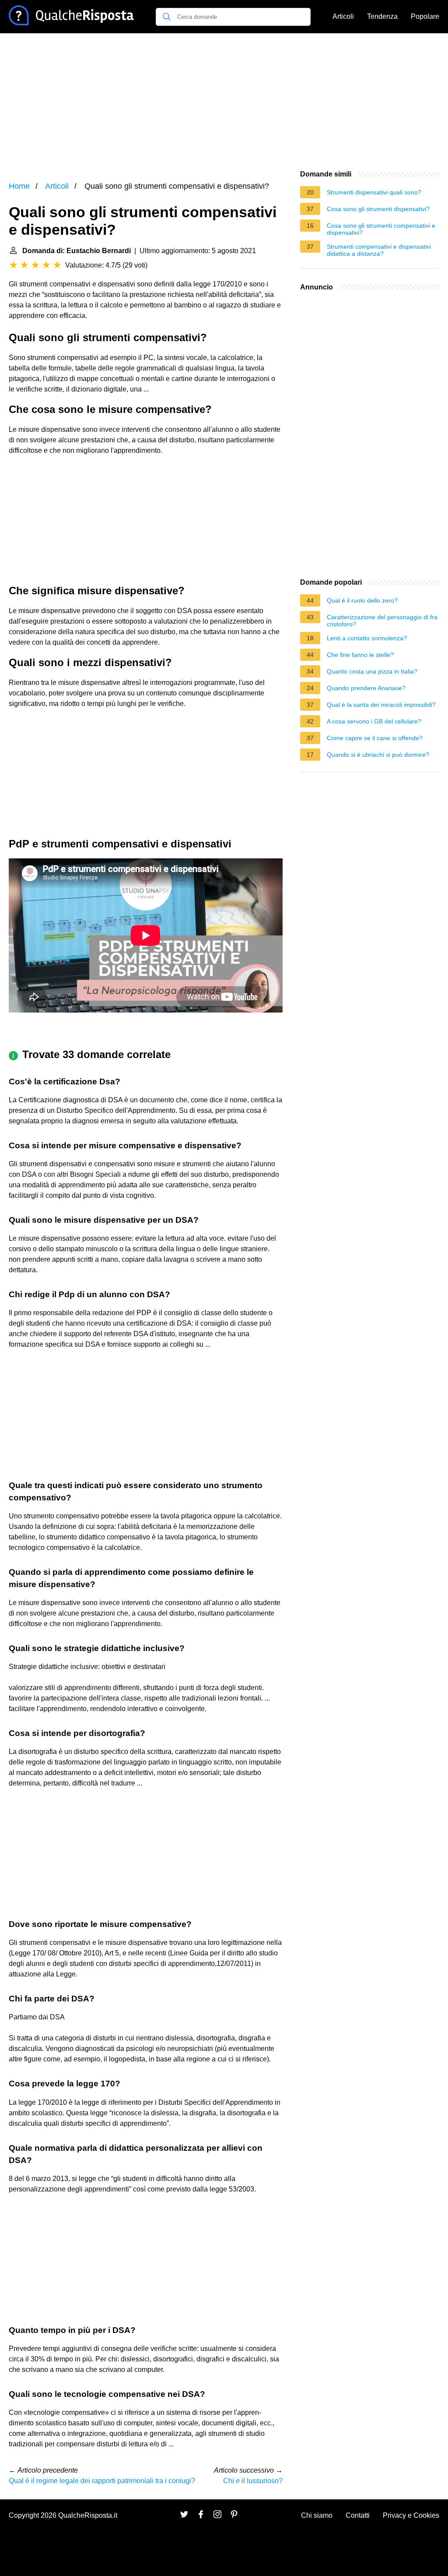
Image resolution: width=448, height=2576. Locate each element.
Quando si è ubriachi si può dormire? (378, 755)
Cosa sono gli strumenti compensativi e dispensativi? (381, 229)
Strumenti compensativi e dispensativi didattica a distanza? (379, 250)
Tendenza (382, 16)
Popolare (425, 16)
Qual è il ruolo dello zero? (362, 600)
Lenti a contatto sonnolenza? (367, 638)
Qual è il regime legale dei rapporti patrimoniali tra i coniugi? (102, 2481)
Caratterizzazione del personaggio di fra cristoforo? (382, 621)
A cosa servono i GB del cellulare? (374, 721)
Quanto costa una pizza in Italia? (372, 671)
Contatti (358, 2515)
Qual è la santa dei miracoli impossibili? (381, 705)
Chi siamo (317, 2515)
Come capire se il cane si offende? (375, 738)
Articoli (343, 16)
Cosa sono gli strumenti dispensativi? (378, 209)
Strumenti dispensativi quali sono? (374, 192)
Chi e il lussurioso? (253, 2481)
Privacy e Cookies (411, 2515)
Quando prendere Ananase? (366, 688)
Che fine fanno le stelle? (360, 655)
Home (19, 186)
